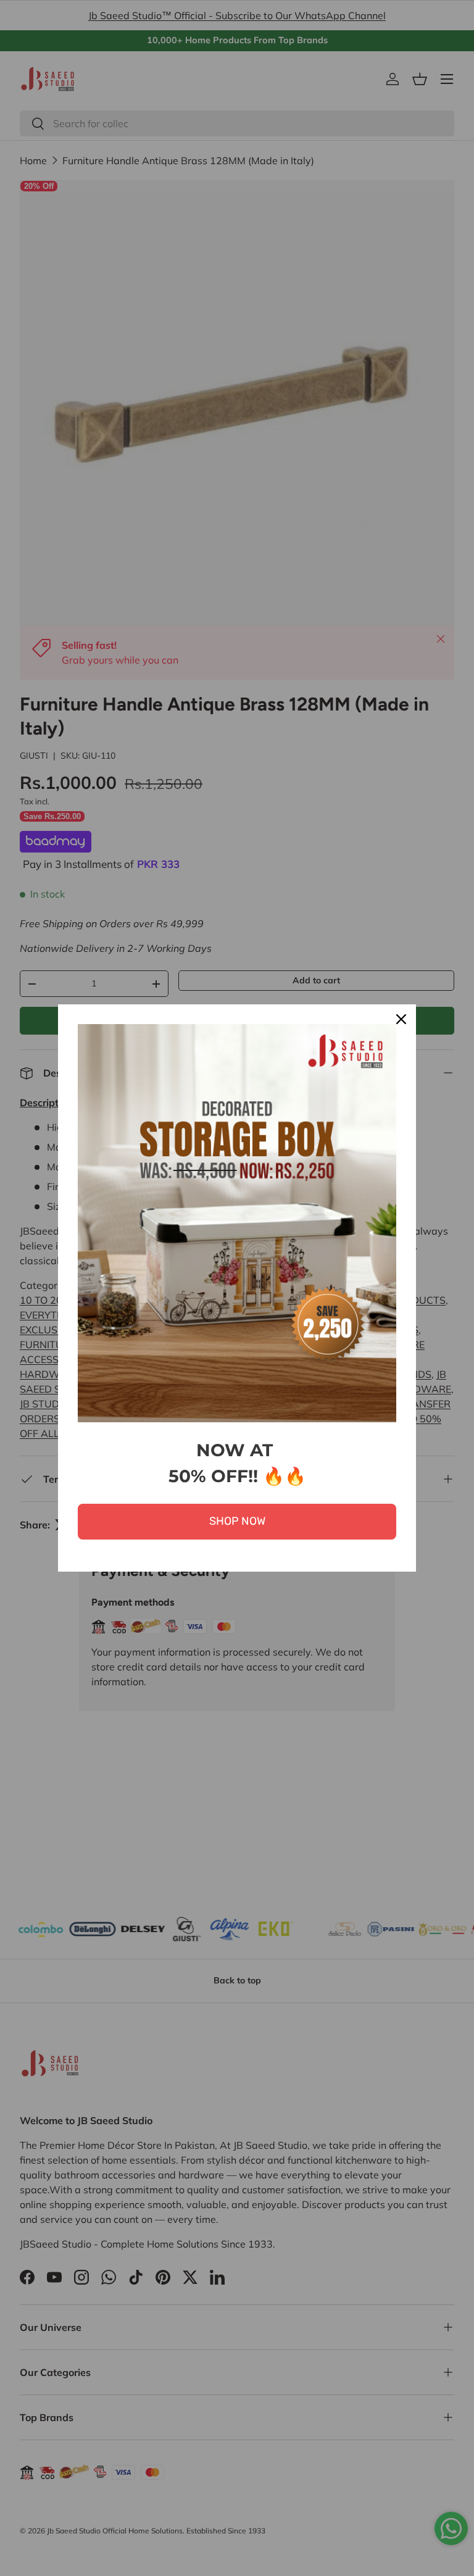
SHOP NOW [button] (237, 1521)
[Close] (401, 1019)
